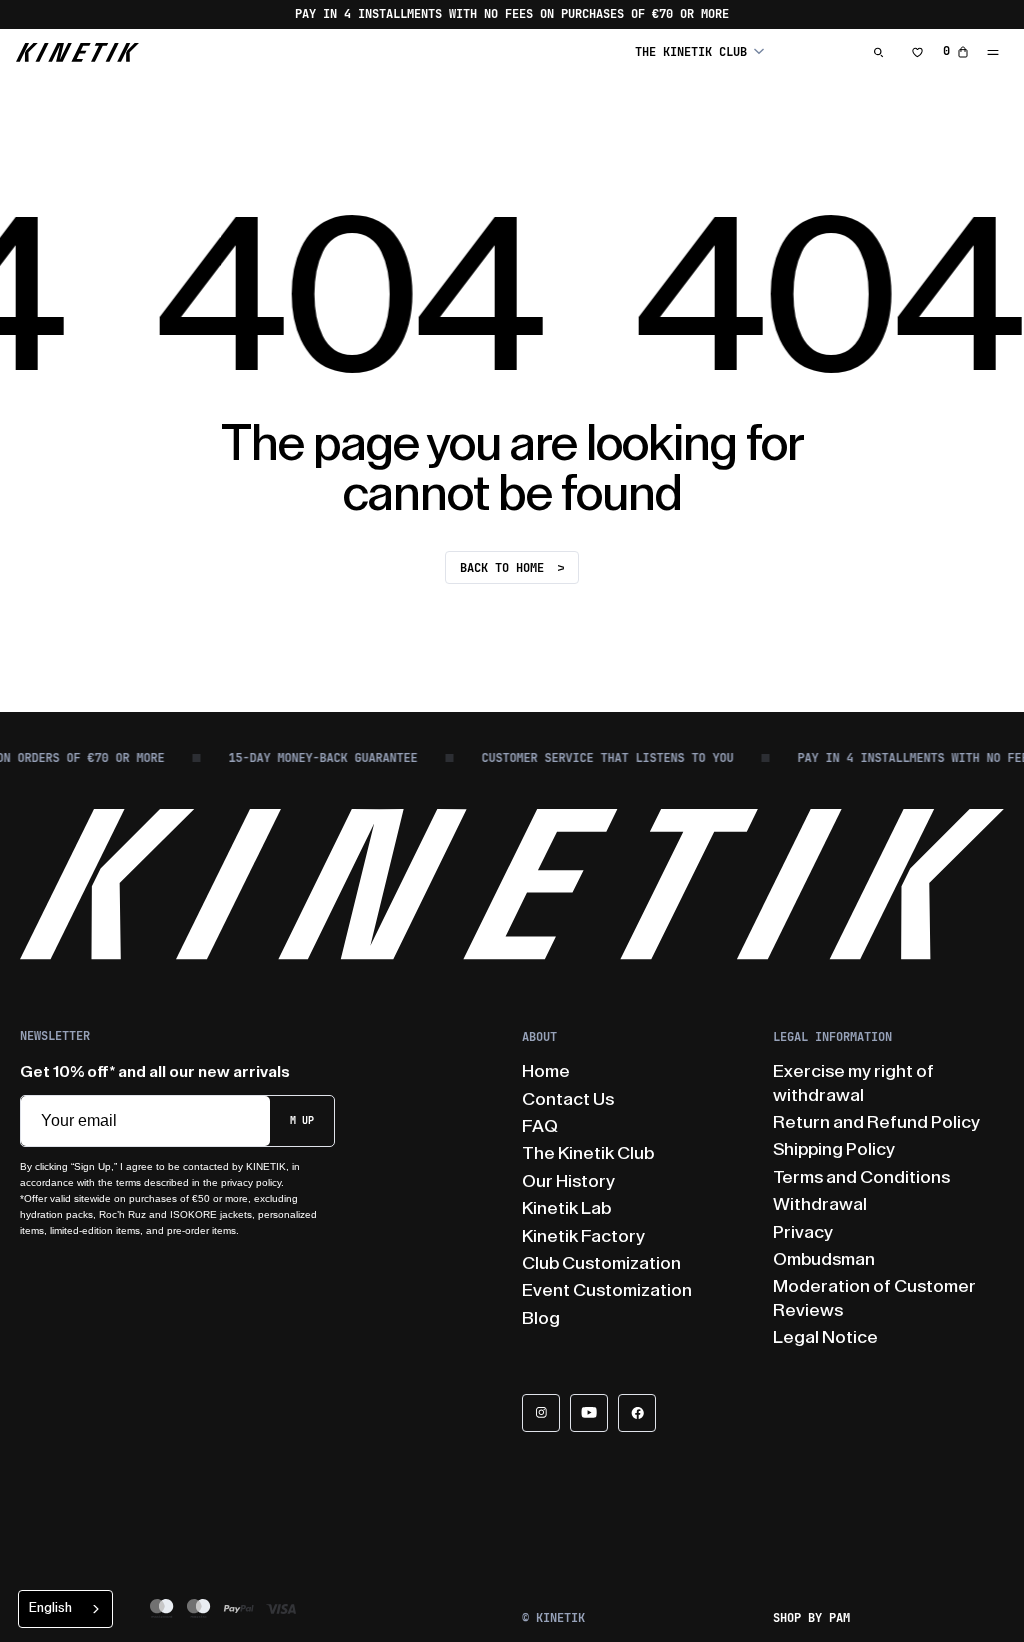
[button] (699, 51)
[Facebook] (637, 1413)
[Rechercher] (879, 52)
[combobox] (65, 1609)
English (50, 1607)
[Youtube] (589, 1413)
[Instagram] (541, 1413)
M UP (302, 1120)
